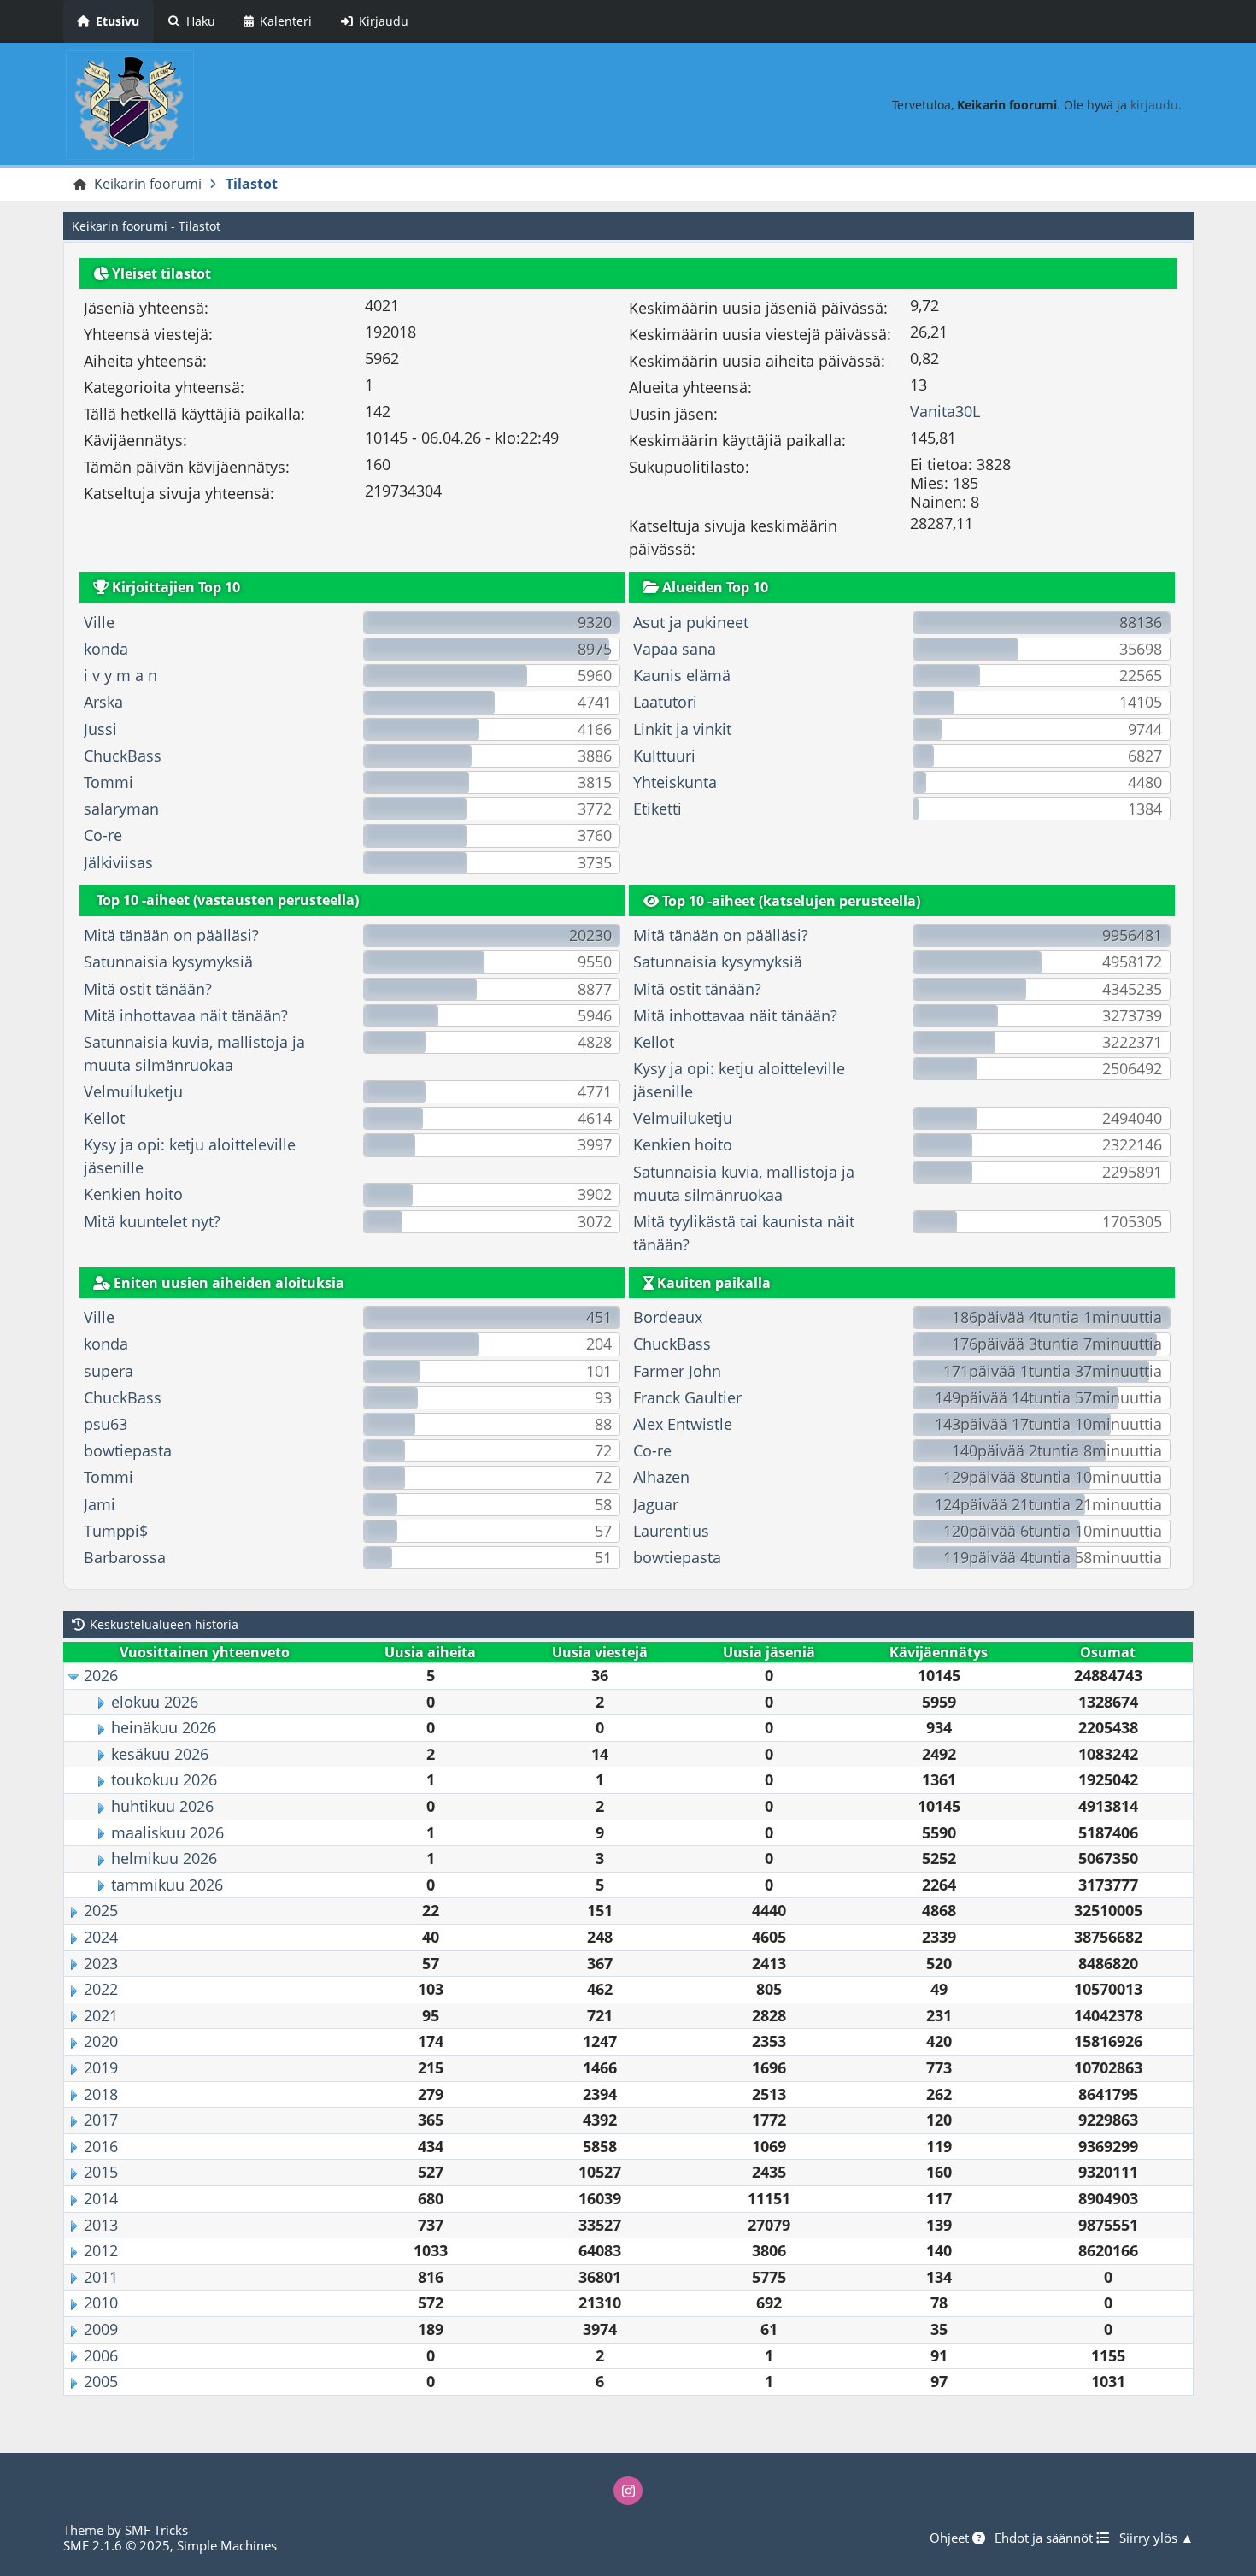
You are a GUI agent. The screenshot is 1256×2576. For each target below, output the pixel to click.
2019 (101, 2067)
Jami (100, 1504)
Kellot (104, 1118)
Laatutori (665, 702)
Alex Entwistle (683, 1424)
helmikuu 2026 (164, 1858)
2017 (101, 2120)
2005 (101, 2381)
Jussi (100, 729)
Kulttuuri (664, 756)
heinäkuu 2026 (164, 1727)
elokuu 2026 (155, 1702)
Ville (99, 622)
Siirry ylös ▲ (1156, 2538)
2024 (101, 1937)
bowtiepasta (128, 1450)
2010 (101, 2303)
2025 (101, 1910)
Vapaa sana (675, 649)
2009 (101, 2329)
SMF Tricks (156, 2530)
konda (106, 649)
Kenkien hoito (133, 1194)
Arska (103, 702)
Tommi (109, 782)
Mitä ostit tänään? (148, 989)
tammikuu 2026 (167, 1885)
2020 (101, 2041)
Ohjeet (951, 2538)
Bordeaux (668, 1317)
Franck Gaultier (687, 1397)
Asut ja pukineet (691, 622)
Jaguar (656, 1504)
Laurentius (671, 1531)
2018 (101, 2094)
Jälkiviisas (118, 862)
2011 (101, 2277)
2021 (101, 2015)
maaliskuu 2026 (167, 1832)
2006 (101, 2355)
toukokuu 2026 (164, 1779)
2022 (101, 1989)
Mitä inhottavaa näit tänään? (186, 1015)
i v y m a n (120, 675)
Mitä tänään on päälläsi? (171, 935)
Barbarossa (125, 1557)
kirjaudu (1154, 105)
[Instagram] (628, 2491)
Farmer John (677, 1371)
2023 (101, 1963)
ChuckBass (123, 756)
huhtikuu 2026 (162, 1806)
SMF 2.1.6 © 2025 (117, 2545)
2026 (101, 1675)
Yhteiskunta (675, 782)
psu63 (106, 1424)
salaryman (121, 809)
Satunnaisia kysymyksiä (168, 962)
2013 (101, 2225)
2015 (101, 2172)
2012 (101, 2250)
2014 (101, 2198)
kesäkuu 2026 (160, 1754)
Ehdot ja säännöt (1045, 2538)
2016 (101, 2146)
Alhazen (661, 1477)
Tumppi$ (116, 1531)
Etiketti (657, 809)
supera (109, 1371)
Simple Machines (227, 2545)
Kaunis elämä (682, 675)
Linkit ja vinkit (682, 729)
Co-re (103, 835)
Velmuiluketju (133, 1091)
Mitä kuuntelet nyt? (152, 1221)
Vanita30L (945, 411)
